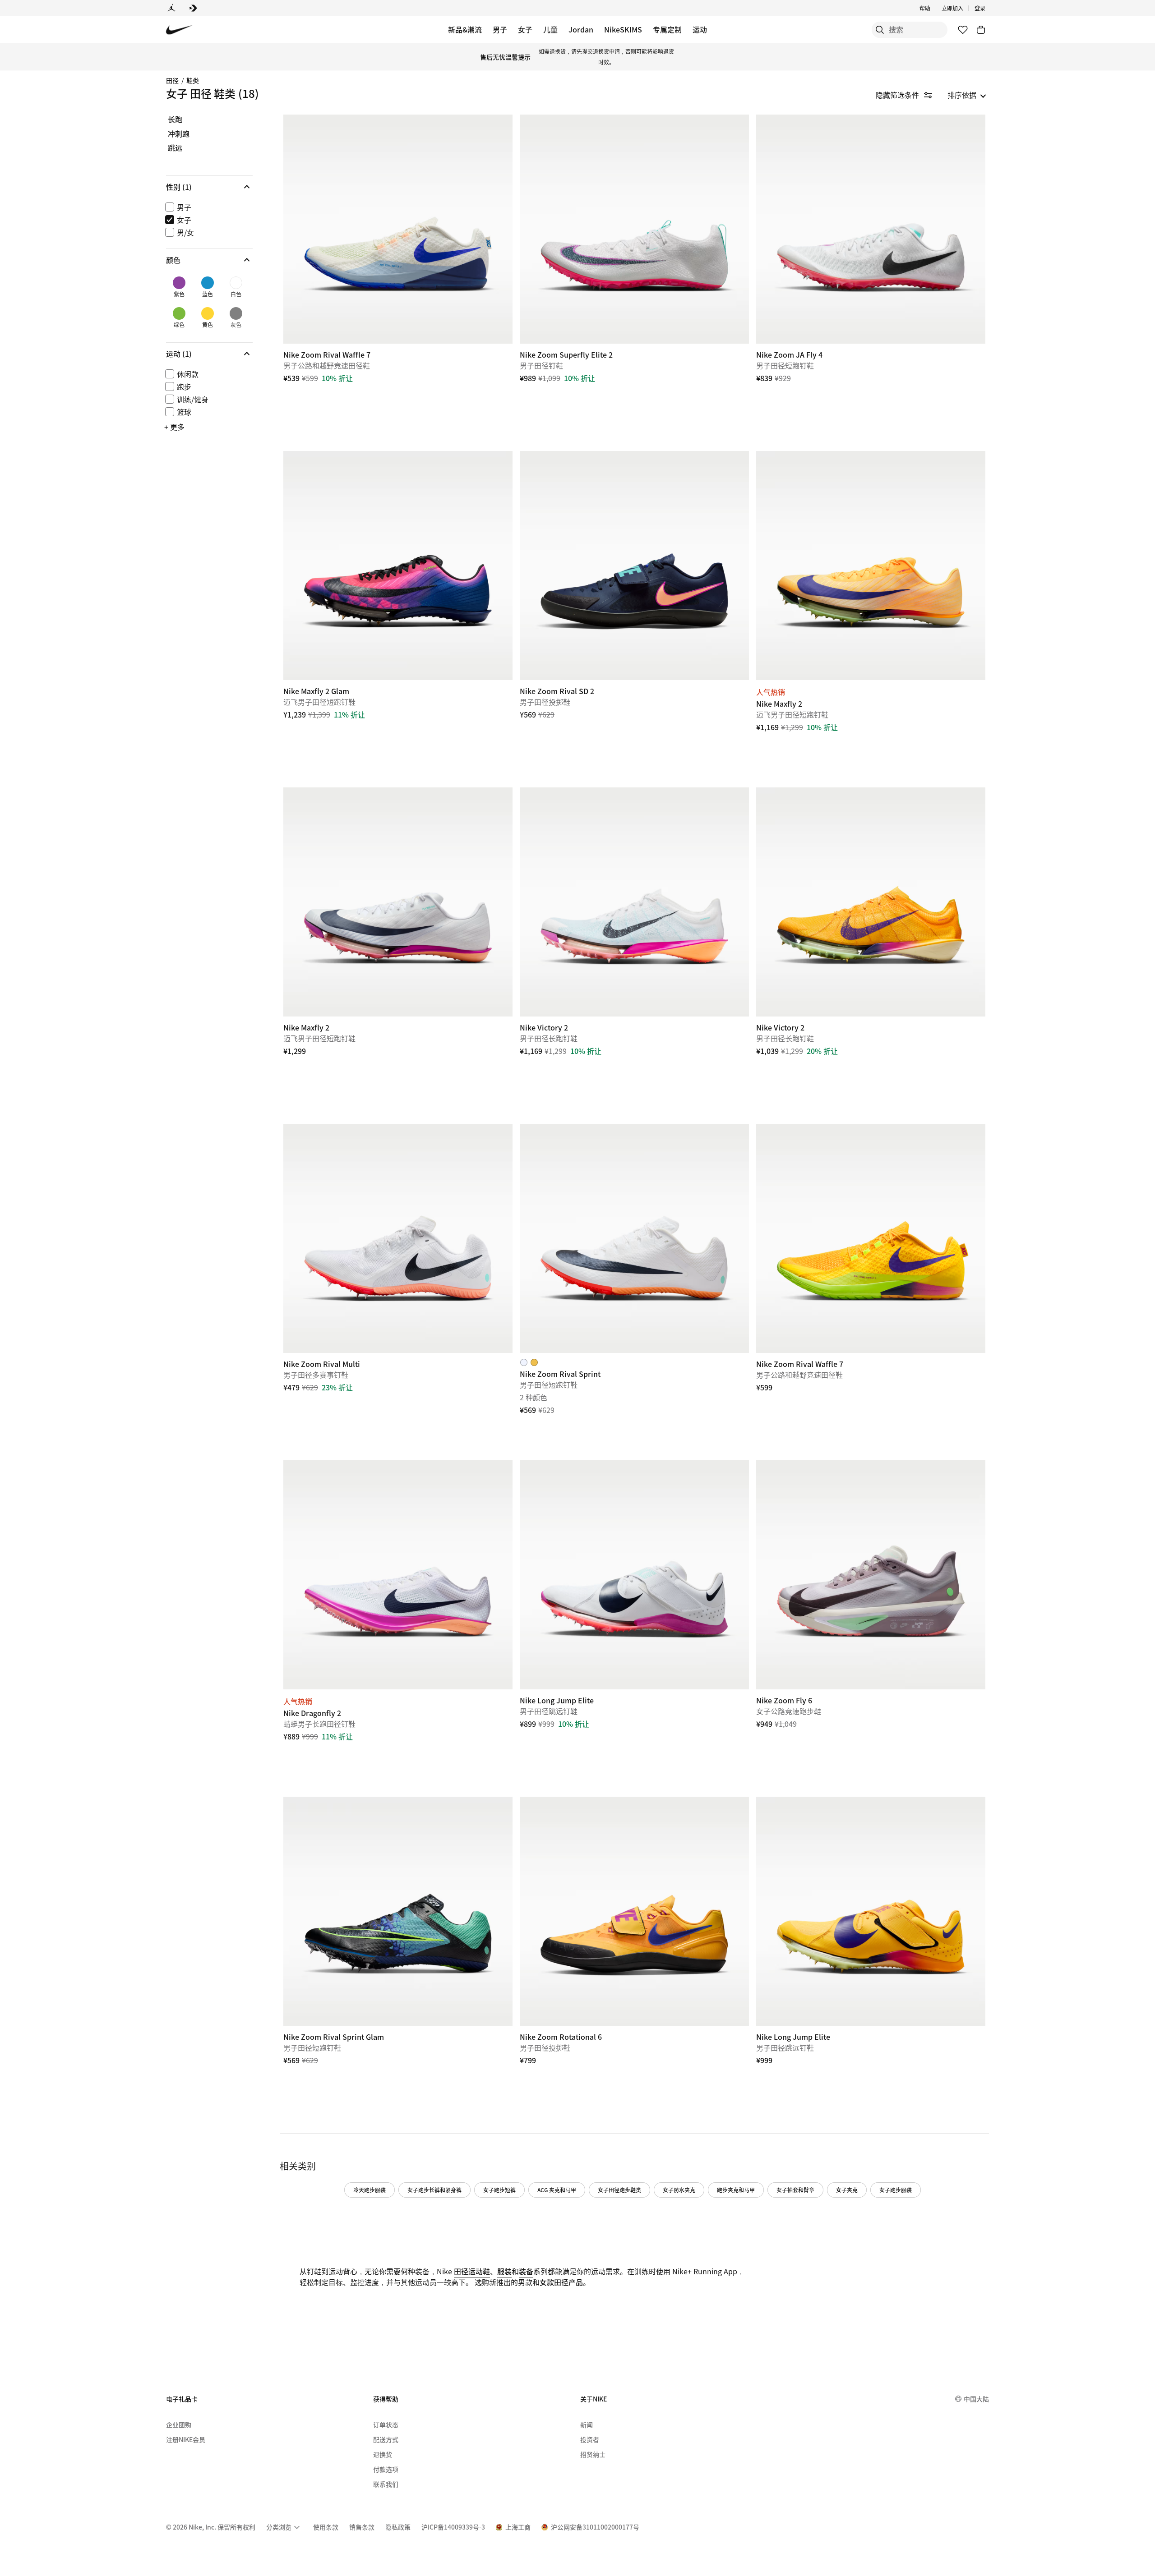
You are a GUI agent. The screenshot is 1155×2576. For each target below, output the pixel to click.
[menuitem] (933, 8)
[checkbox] (208, 207)
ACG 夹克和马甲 (557, 2190)
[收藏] (963, 30)
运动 (700, 29)
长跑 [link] (175, 120)
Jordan (581, 29)
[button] (209, 187)
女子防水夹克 (679, 2190)
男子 (500, 29)
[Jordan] (171, 8)
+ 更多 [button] (174, 427)
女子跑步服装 (896, 2190)
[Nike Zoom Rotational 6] (634, 1911)
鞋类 (193, 80)
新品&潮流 (465, 29)
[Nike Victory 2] (634, 902)
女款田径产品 (561, 2282)
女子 (525, 29)
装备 (526, 2271)
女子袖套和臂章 (795, 2190)
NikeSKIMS (623, 29)
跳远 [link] (175, 148)
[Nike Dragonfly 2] (398, 1575)
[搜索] (880, 30)
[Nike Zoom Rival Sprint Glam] (398, 1911)
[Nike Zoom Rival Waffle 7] (398, 229)
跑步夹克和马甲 (736, 2190)
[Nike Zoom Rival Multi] (398, 1238)
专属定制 (667, 29)
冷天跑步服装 (370, 2190)
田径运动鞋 (472, 2271)
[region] (203, 281)
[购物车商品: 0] (981, 30)
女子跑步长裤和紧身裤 (434, 2190)
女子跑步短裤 (499, 2190)
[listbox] (967, 95)
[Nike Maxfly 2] (871, 566)
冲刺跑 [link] (179, 134)
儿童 (550, 29)
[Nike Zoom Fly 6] (871, 1575)
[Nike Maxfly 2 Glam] (398, 566)
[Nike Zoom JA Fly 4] (871, 229)
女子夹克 (847, 2190)
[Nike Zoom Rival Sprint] (634, 1238)
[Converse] (193, 8)
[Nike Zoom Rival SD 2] (634, 566)
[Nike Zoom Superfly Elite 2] (634, 229)
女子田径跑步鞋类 (619, 2190)
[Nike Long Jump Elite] (634, 1575)
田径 (172, 80)
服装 (504, 2271)
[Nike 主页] (179, 30)
